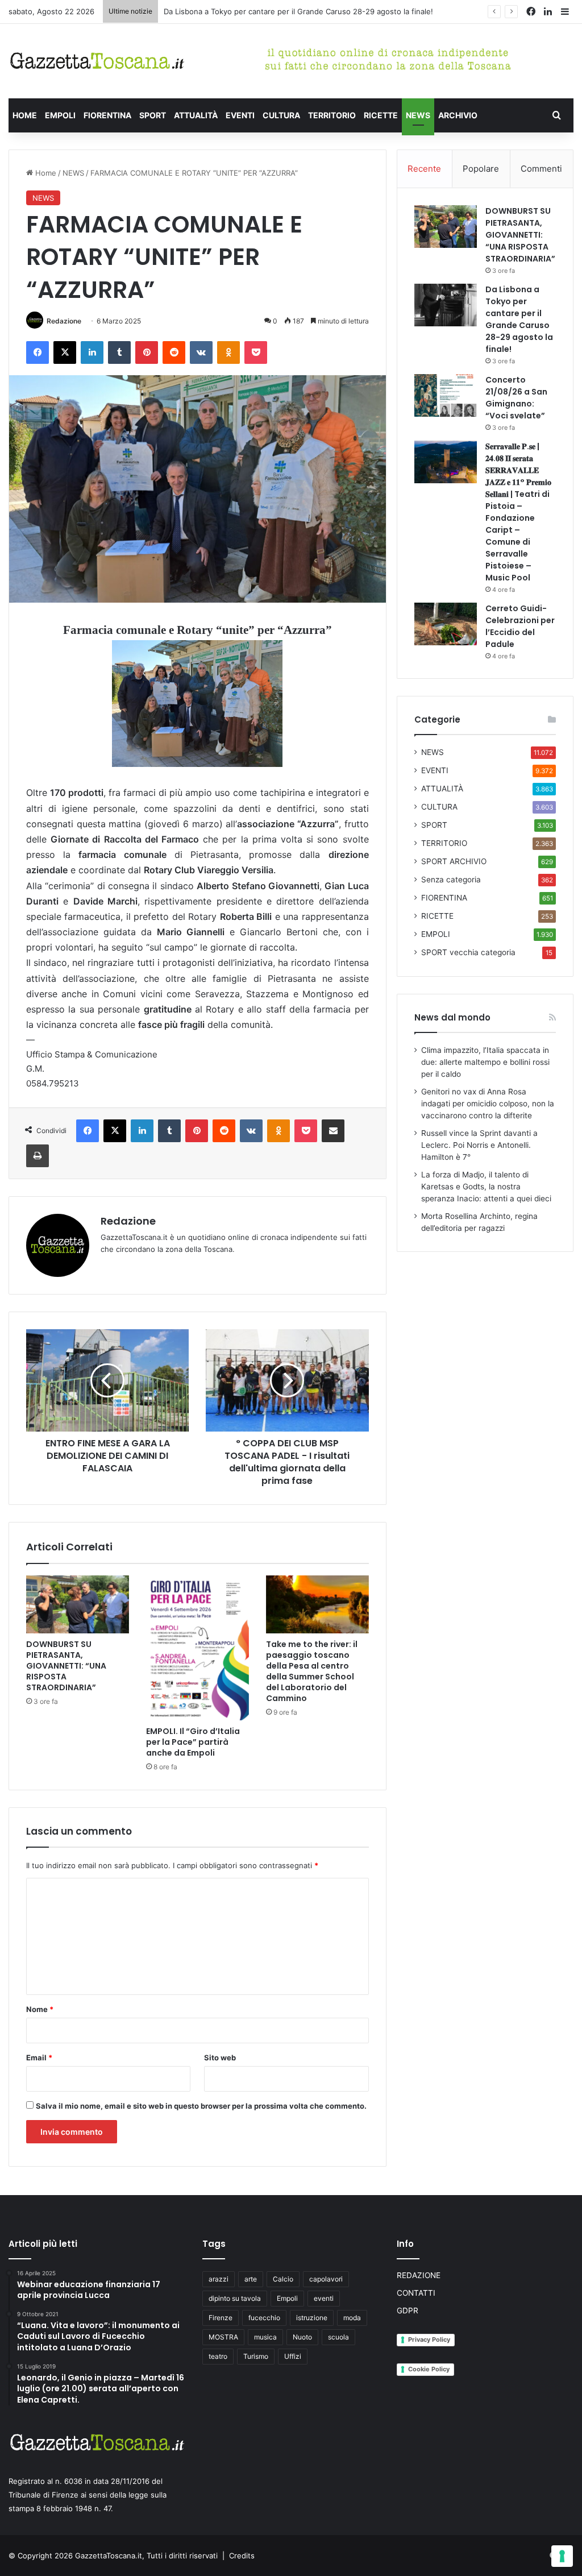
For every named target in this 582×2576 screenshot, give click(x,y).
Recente (424, 169)
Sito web (220, 2058)
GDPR (408, 2310)
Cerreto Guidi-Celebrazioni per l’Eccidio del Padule (520, 626)
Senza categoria (451, 880)
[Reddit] (174, 352)
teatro (218, 2356)
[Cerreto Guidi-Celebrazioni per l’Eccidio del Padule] (446, 624)
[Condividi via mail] (333, 1131)
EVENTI (240, 115)
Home (45, 173)
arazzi (219, 2279)
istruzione (312, 2318)
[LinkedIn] (92, 352)
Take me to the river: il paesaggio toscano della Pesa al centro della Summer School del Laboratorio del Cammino (312, 1671)
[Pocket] (256, 352)
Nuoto (302, 2337)
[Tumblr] (119, 352)
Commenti (541, 169)
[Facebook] (38, 352)
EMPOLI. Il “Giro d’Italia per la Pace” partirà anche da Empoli (193, 1742)
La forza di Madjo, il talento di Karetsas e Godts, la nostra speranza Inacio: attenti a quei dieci (486, 1187)
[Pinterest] (147, 352)
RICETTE (381, 115)
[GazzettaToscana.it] (97, 61)
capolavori (326, 2279)
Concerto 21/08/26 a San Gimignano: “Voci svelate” (516, 398)
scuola (338, 2337)
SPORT (153, 115)
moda (352, 2318)
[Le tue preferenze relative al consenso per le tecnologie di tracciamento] (562, 2556)
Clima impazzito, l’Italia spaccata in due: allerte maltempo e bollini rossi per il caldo (485, 1062)
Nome (40, 2009)
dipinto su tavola (235, 2298)
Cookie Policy (429, 2369)
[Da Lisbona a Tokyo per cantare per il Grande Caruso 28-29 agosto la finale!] (446, 305)
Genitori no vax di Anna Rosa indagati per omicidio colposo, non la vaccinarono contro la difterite (488, 1104)
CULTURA (281, 115)
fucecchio (264, 2318)
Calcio (283, 2279)
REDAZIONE (419, 2275)
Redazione (64, 321)
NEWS (418, 115)
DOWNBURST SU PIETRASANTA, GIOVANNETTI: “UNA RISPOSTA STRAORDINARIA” (66, 1666)
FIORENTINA (107, 115)
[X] (65, 352)
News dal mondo (452, 1017)
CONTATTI (416, 2293)
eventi (324, 2298)
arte (251, 2279)
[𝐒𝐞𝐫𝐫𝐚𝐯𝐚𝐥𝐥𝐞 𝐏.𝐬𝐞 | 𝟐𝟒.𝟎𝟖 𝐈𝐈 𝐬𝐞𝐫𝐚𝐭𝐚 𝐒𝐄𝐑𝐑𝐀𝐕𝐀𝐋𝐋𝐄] (446, 462)
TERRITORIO (332, 115)
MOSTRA (223, 2337)
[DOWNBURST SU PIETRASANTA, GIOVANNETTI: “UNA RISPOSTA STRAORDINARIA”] (78, 1604)
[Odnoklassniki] (228, 352)
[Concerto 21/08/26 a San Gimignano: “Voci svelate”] (446, 395)
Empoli (287, 2298)
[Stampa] (38, 1156)
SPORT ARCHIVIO (454, 861)
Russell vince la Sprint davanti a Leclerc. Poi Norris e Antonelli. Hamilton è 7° (479, 1145)
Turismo (256, 2356)
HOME (25, 115)
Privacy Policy (429, 2339)
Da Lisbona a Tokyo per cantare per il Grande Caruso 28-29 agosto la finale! (519, 319)
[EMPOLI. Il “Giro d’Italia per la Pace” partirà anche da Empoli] (198, 1648)
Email (39, 2058)
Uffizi (293, 2356)
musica (265, 2337)
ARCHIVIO (458, 115)
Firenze (221, 2318)
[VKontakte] (201, 352)
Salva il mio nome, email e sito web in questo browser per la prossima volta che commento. (201, 2106)
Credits (242, 2556)
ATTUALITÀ (196, 115)
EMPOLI (60, 115)
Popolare (481, 169)
